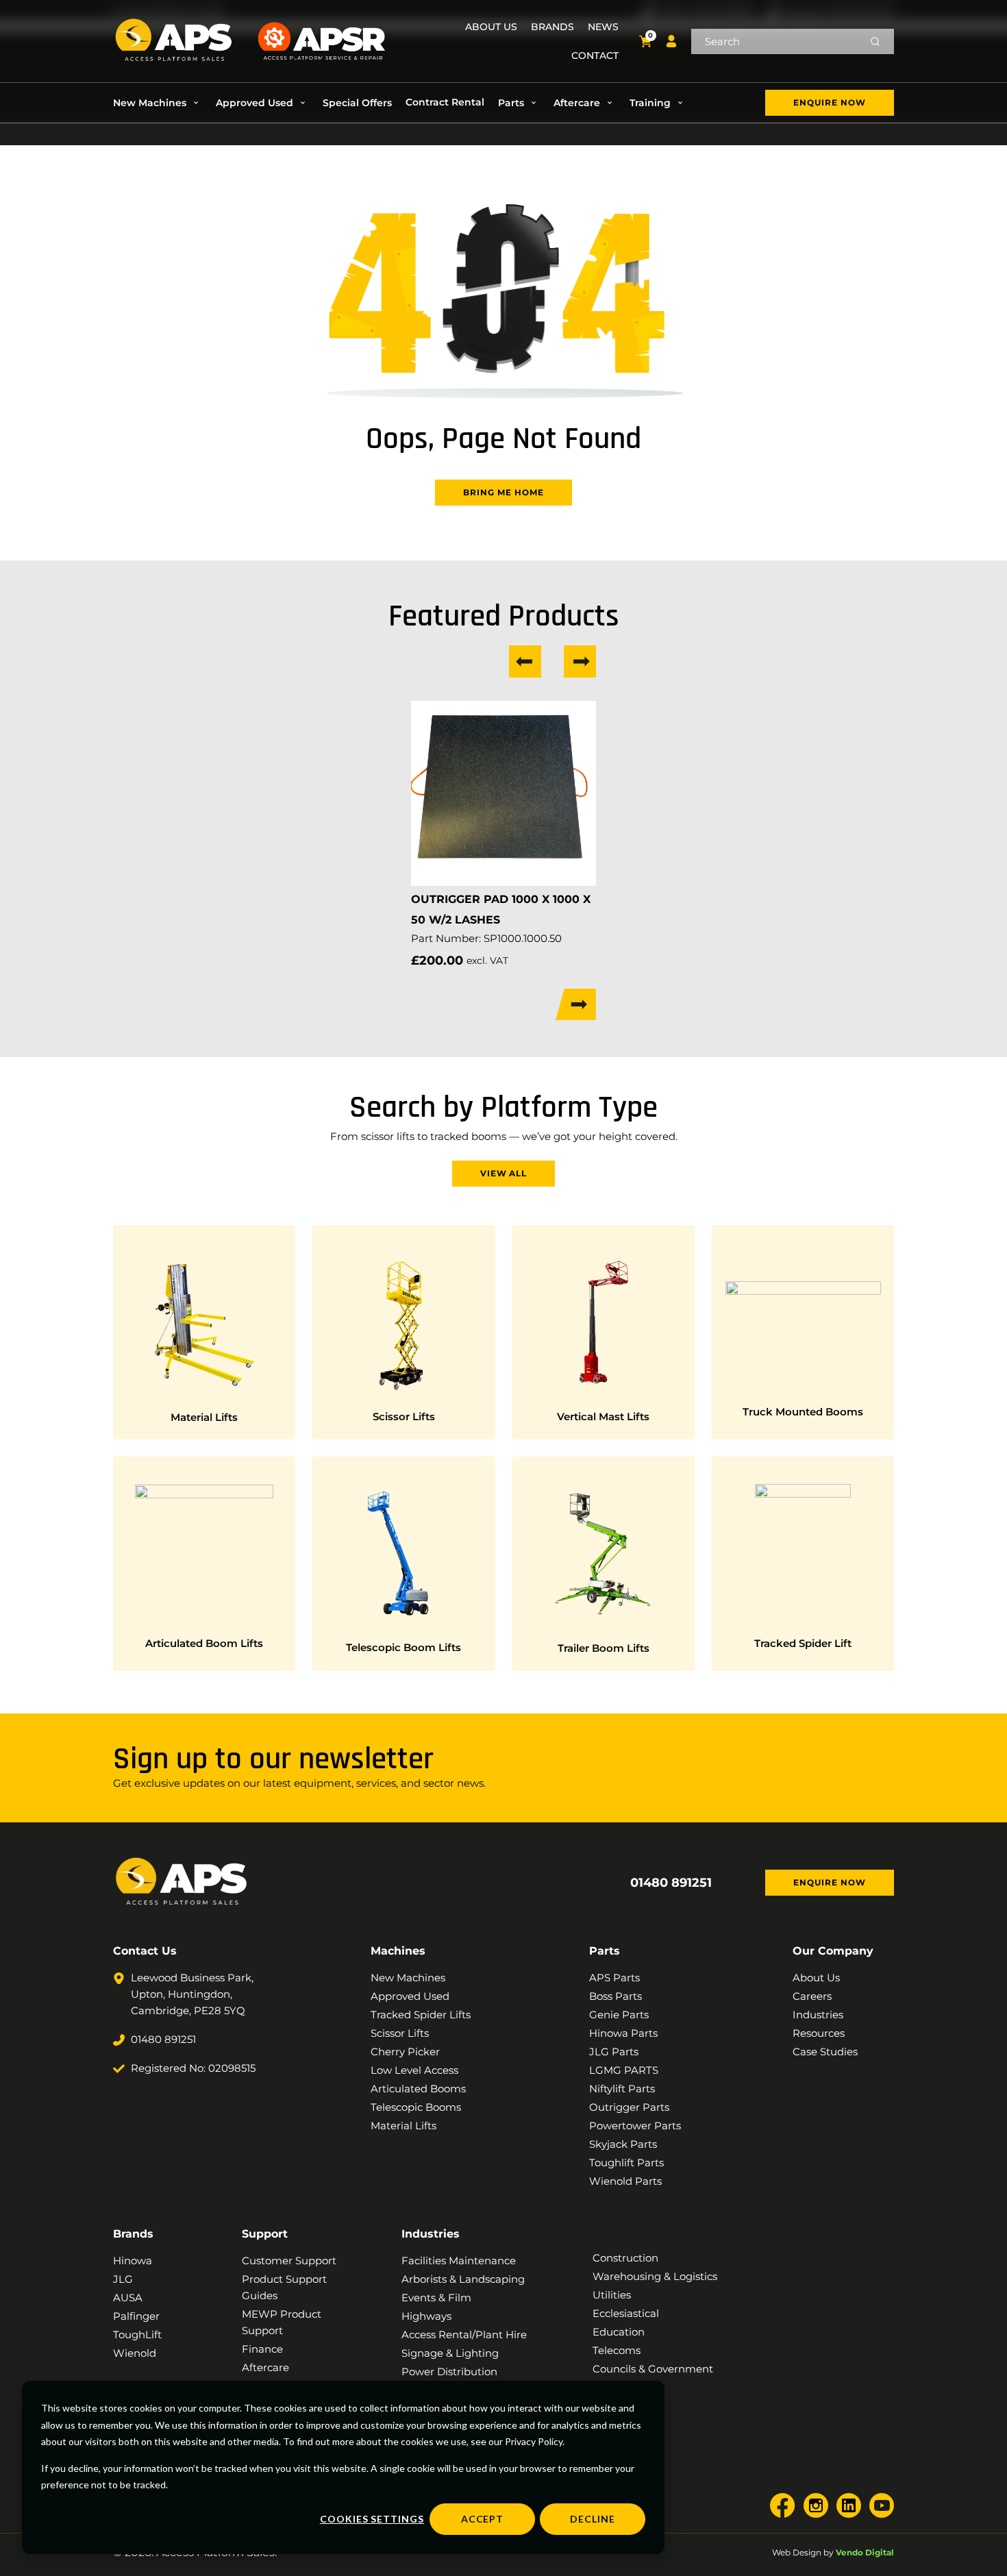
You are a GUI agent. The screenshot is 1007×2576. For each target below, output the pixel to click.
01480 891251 (671, 1883)
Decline (593, 2519)
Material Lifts (204, 1417)
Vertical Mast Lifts (603, 1416)
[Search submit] (875, 41)
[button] (158, 103)
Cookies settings (372, 2519)
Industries (431, 2234)
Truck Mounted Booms (803, 1412)
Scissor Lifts (404, 1416)
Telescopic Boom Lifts (403, 1647)
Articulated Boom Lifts (204, 1643)
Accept (483, 2519)
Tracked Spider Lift (803, 1643)
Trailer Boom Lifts (604, 1648)
